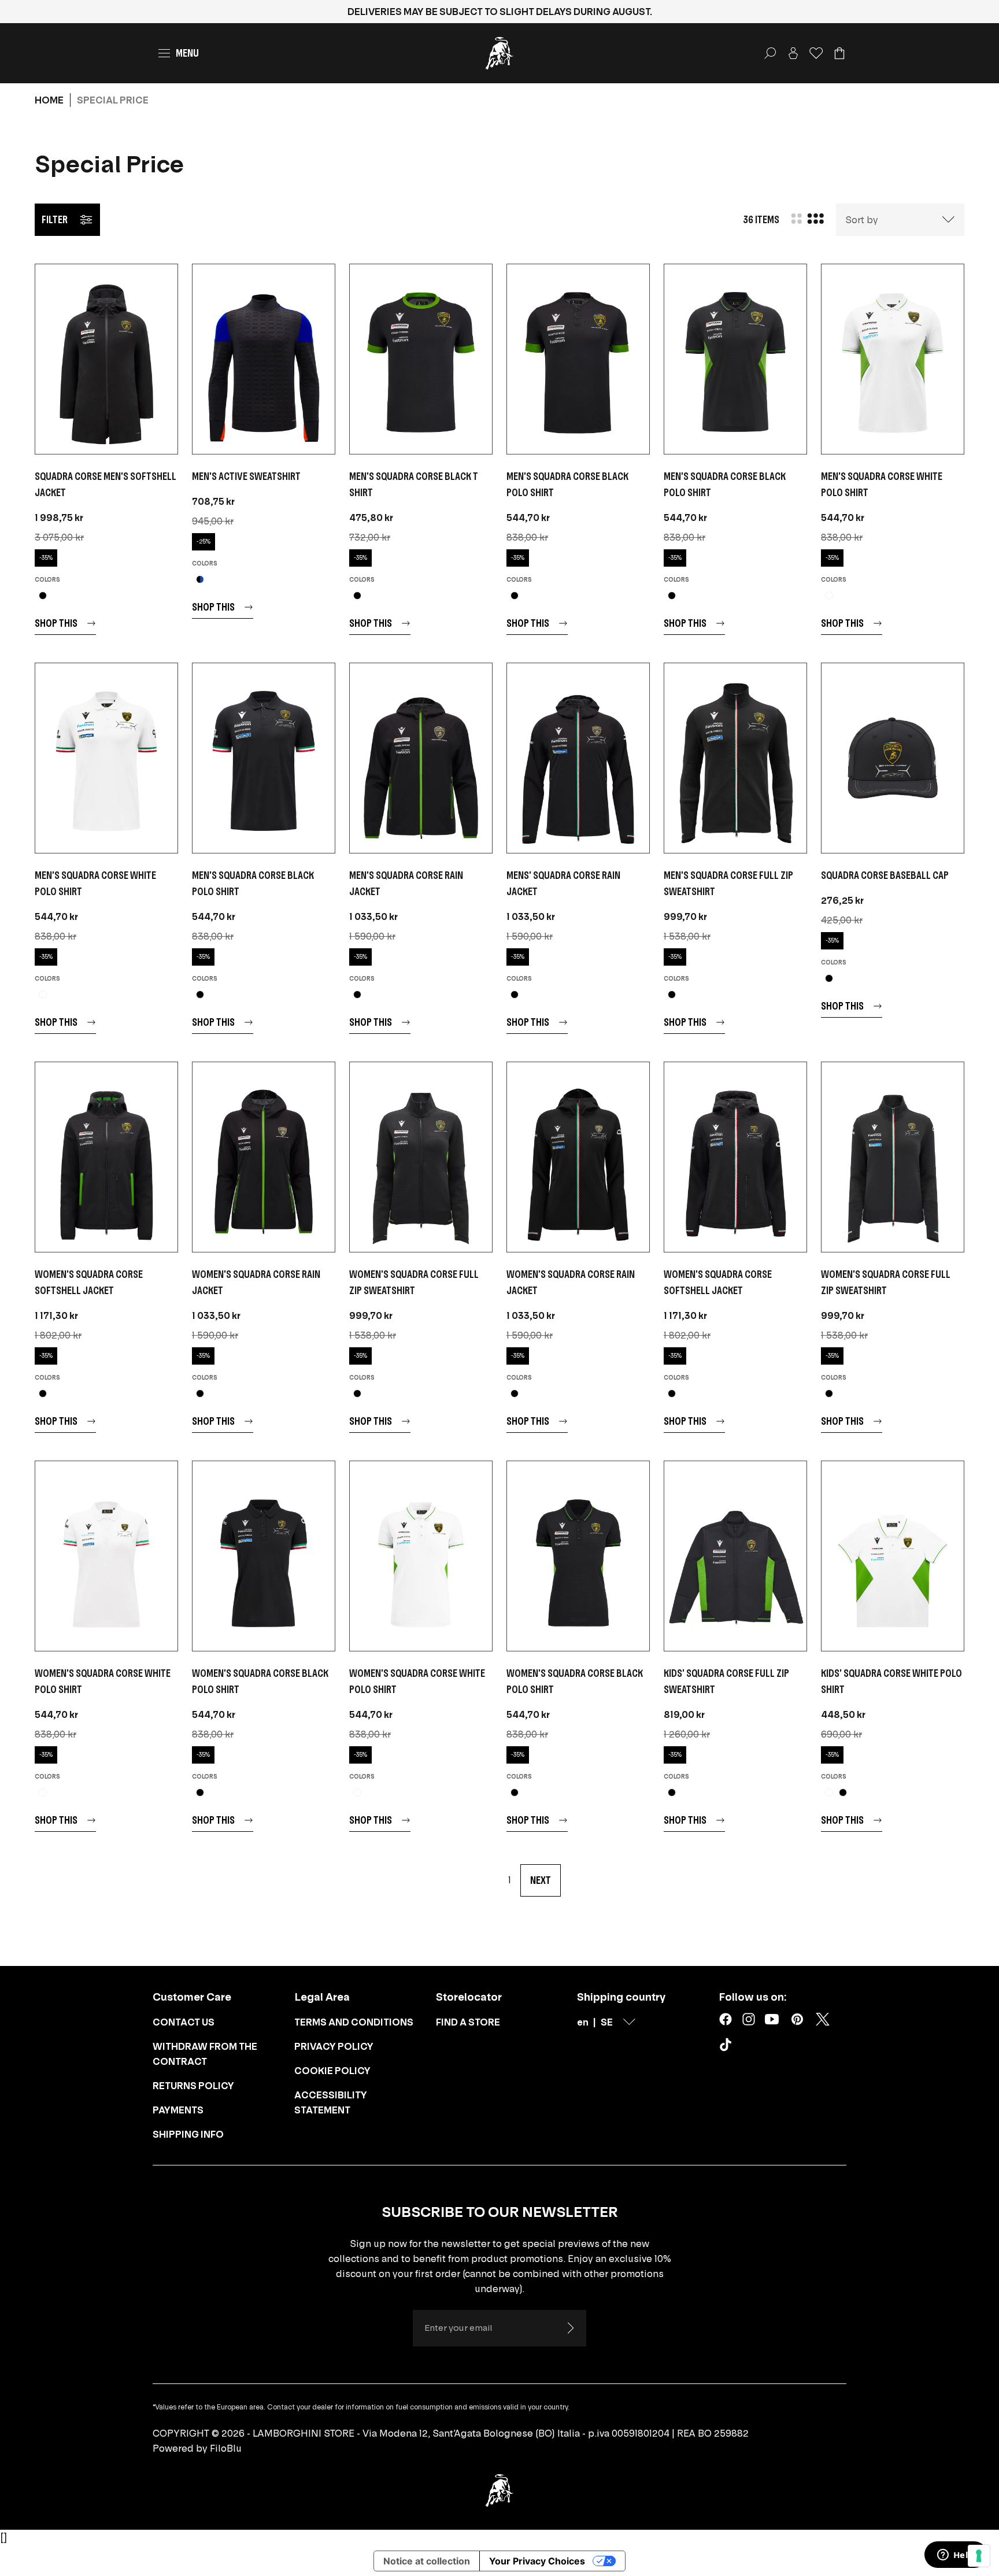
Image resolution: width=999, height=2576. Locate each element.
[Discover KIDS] (735, 1556)
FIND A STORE (468, 2022)
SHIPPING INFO (188, 2134)
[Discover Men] (264, 359)
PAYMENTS (178, 2110)
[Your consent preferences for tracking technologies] (979, 2556)
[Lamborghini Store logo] (499, 53)
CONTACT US (184, 2022)
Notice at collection (427, 2561)
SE (607, 2022)
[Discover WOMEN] (106, 1157)
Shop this (56, 623)
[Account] (793, 53)
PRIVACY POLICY (334, 2046)
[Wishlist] (816, 53)
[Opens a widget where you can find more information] (956, 2556)
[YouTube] (772, 2019)
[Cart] (839, 53)
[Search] (770, 53)
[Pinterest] (797, 2019)
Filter (55, 219)
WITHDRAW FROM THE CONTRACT (205, 2054)
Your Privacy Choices (537, 2561)
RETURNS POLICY (193, 2086)
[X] (823, 2019)
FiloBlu (226, 2448)
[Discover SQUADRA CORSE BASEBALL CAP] (893, 758)
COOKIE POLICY (332, 2071)
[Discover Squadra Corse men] (106, 359)
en (583, 2022)
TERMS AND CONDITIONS (354, 2022)
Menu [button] (187, 53)
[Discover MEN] (421, 359)
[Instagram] (749, 2019)
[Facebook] (726, 2019)
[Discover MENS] (578, 758)
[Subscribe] (570, 2328)
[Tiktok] (728, 2047)
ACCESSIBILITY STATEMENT (331, 2102)
